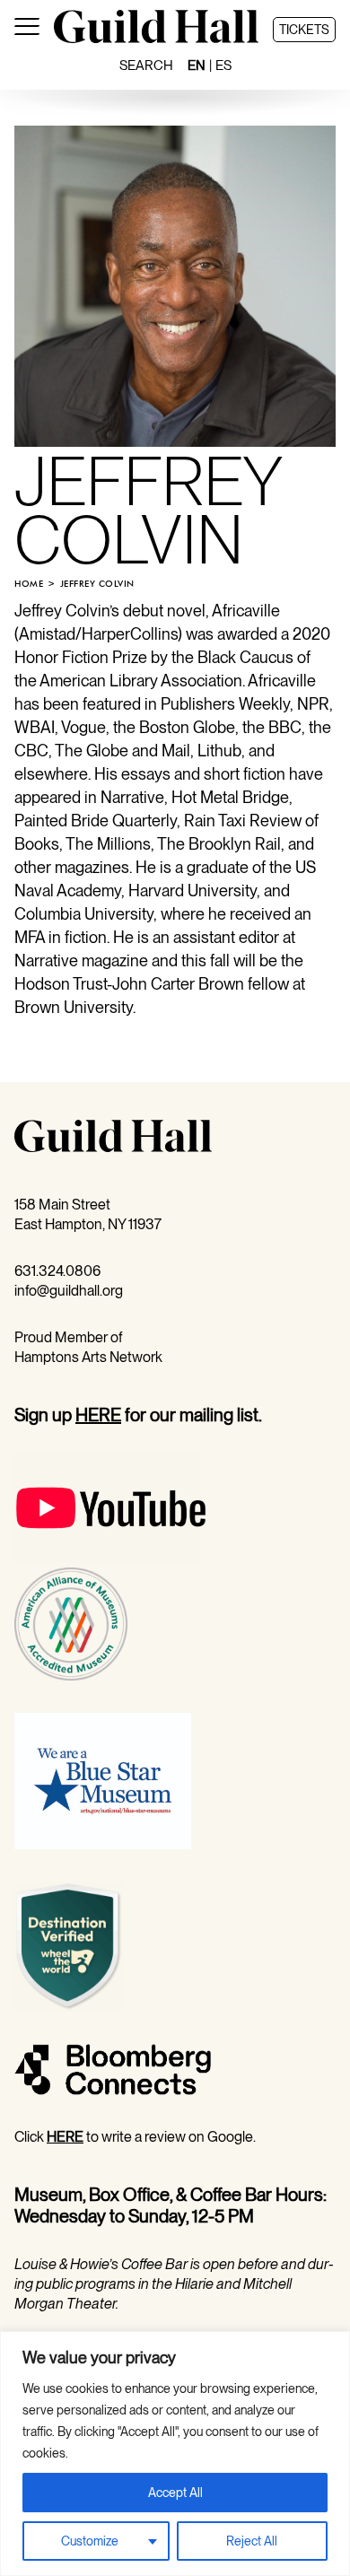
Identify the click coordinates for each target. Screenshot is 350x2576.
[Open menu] (27, 30)
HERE (98, 1415)
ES (223, 65)
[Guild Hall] (156, 38)
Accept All (175, 2493)
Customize (90, 2541)
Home (29, 584)
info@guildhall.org (69, 1291)
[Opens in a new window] (111, 1557)
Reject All (252, 2541)
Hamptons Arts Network (88, 1357)
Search (146, 65)
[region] (175, 2454)
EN (197, 65)
